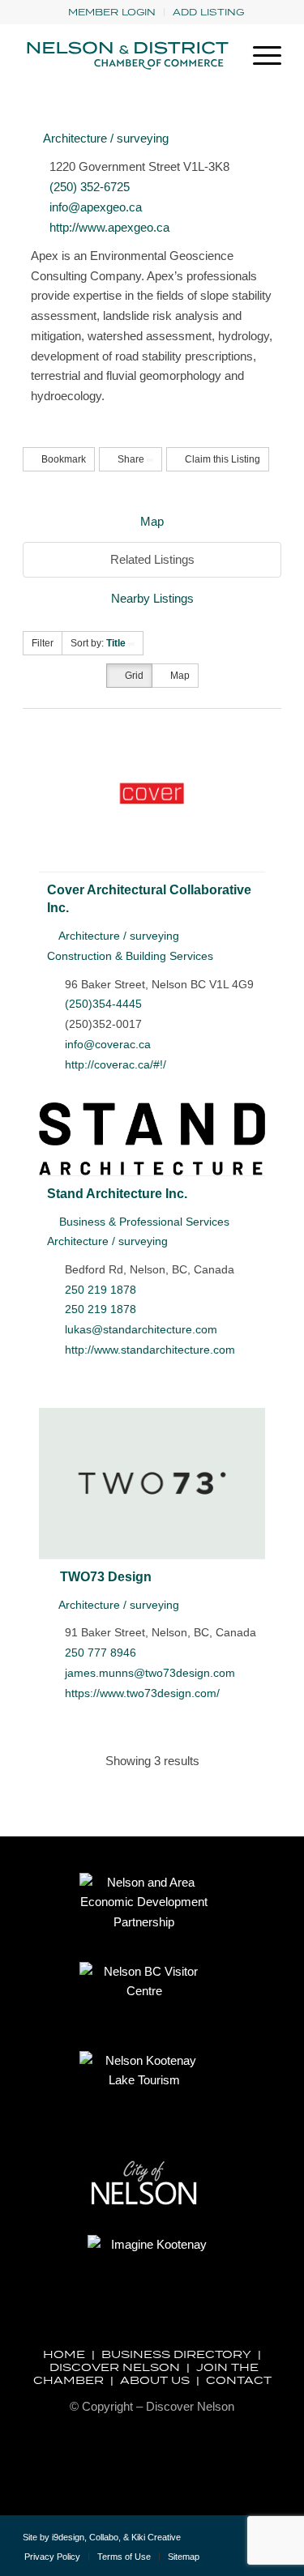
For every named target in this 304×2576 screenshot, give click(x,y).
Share (131, 459)
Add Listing (208, 12)
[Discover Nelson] (126, 56)
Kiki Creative (156, 2537)
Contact (239, 2380)
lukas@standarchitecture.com (141, 1329)
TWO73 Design (106, 1576)
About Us (155, 2380)
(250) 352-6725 (90, 187)
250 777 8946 (101, 1653)
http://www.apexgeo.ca (109, 227)
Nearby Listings (152, 598)
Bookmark (62, 459)
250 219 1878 (101, 1290)
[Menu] (259, 56)
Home (64, 2354)
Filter (43, 643)
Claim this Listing (221, 459)
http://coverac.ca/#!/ (116, 1064)
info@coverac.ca (108, 1044)
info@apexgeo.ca (96, 207)
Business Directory (176, 2354)
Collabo (104, 2537)
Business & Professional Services (143, 1222)
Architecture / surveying (105, 138)
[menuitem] (112, 12)
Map (152, 521)
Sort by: (98, 643)
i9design (68, 2537)
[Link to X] (221, 2544)
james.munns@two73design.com (150, 1673)
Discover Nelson (115, 2367)
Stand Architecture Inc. (117, 1193)
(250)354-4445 (103, 1004)
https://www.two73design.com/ (142, 1693)
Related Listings (152, 559)
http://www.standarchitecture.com (150, 1350)
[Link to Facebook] (245, 2544)
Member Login (112, 12)
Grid (133, 676)
